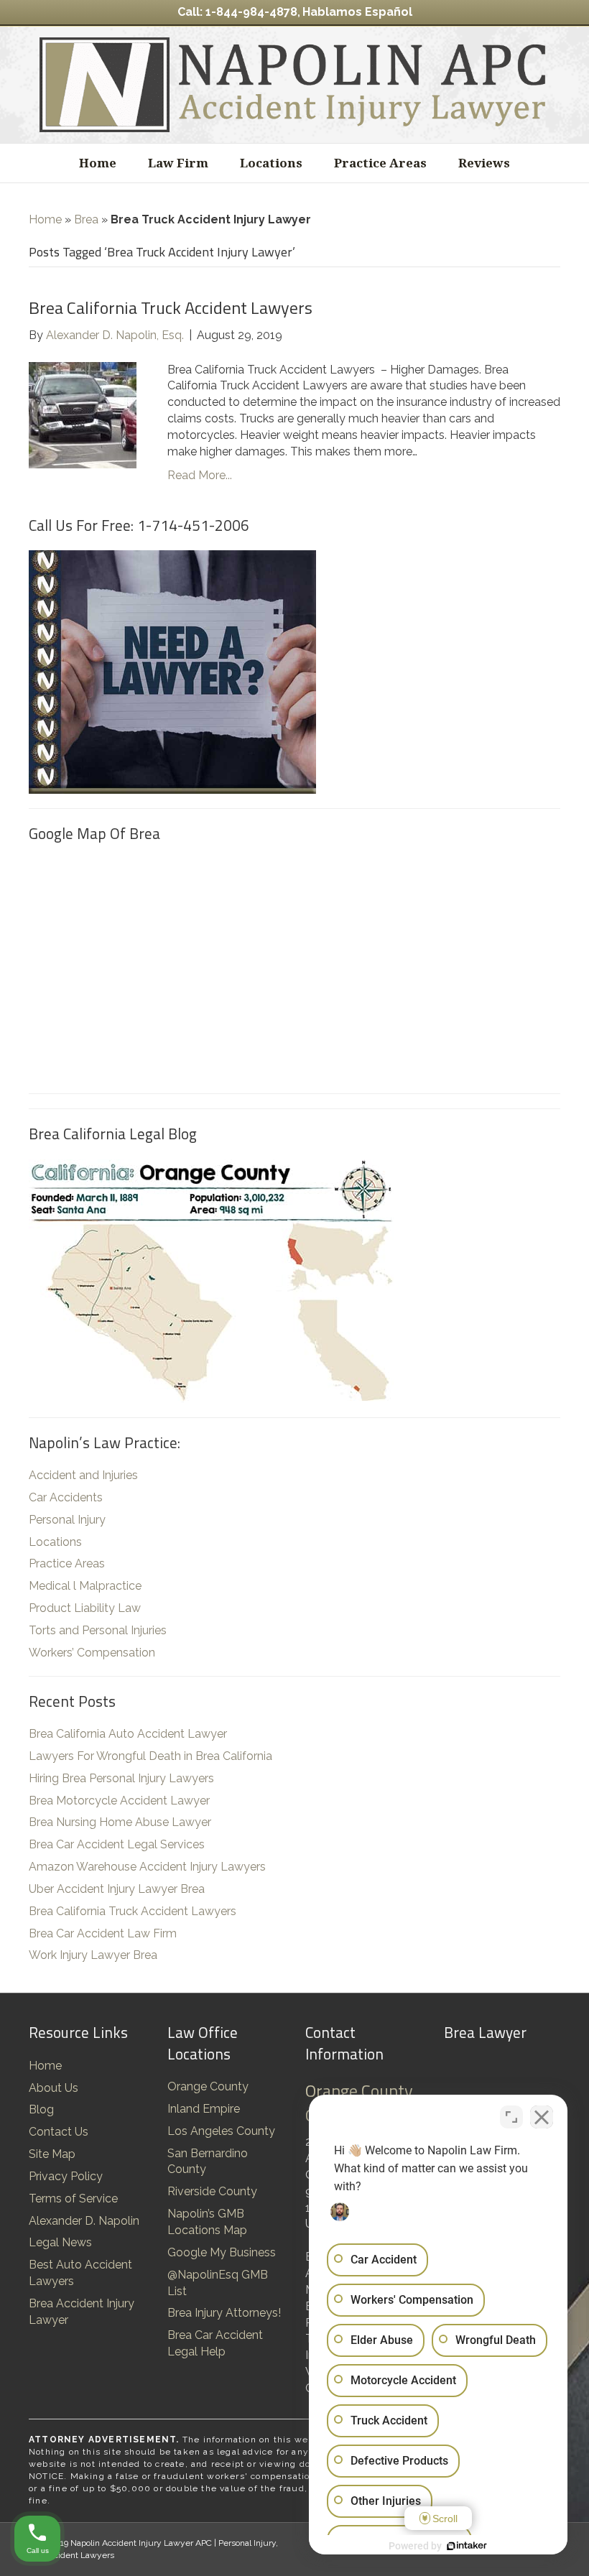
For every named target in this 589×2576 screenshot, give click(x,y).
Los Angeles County (221, 2131)
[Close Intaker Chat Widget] (542, 2117)
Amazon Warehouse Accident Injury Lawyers (147, 1867)
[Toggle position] (511, 2117)
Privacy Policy (66, 2176)
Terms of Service (73, 2199)
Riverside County (212, 2191)
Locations (271, 163)
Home (98, 163)
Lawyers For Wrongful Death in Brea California (150, 1756)
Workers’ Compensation (92, 1653)
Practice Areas (380, 163)
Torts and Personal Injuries (98, 1630)
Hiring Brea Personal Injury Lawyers (121, 1778)
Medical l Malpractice (85, 1586)
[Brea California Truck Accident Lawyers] (83, 414)
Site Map (52, 2154)
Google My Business (222, 2252)
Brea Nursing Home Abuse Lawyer (120, 1822)
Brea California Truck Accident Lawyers (171, 307)
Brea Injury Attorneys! (224, 2313)
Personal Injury (67, 1520)
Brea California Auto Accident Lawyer (128, 1734)
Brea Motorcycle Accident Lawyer (119, 1801)
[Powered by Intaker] (467, 2546)
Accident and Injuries (83, 1475)
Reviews (484, 163)
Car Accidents (66, 1497)
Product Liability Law (85, 1608)
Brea (86, 219)
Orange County (208, 2086)
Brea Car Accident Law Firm (103, 1933)
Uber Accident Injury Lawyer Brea (117, 1889)
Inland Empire (204, 2109)
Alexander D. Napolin (84, 2221)
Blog (41, 2109)
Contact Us (59, 2132)
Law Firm (178, 163)
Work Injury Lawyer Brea (93, 1955)
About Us (54, 2088)
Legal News (60, 2242)
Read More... (200, 475)
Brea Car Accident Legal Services (117, 1844)
